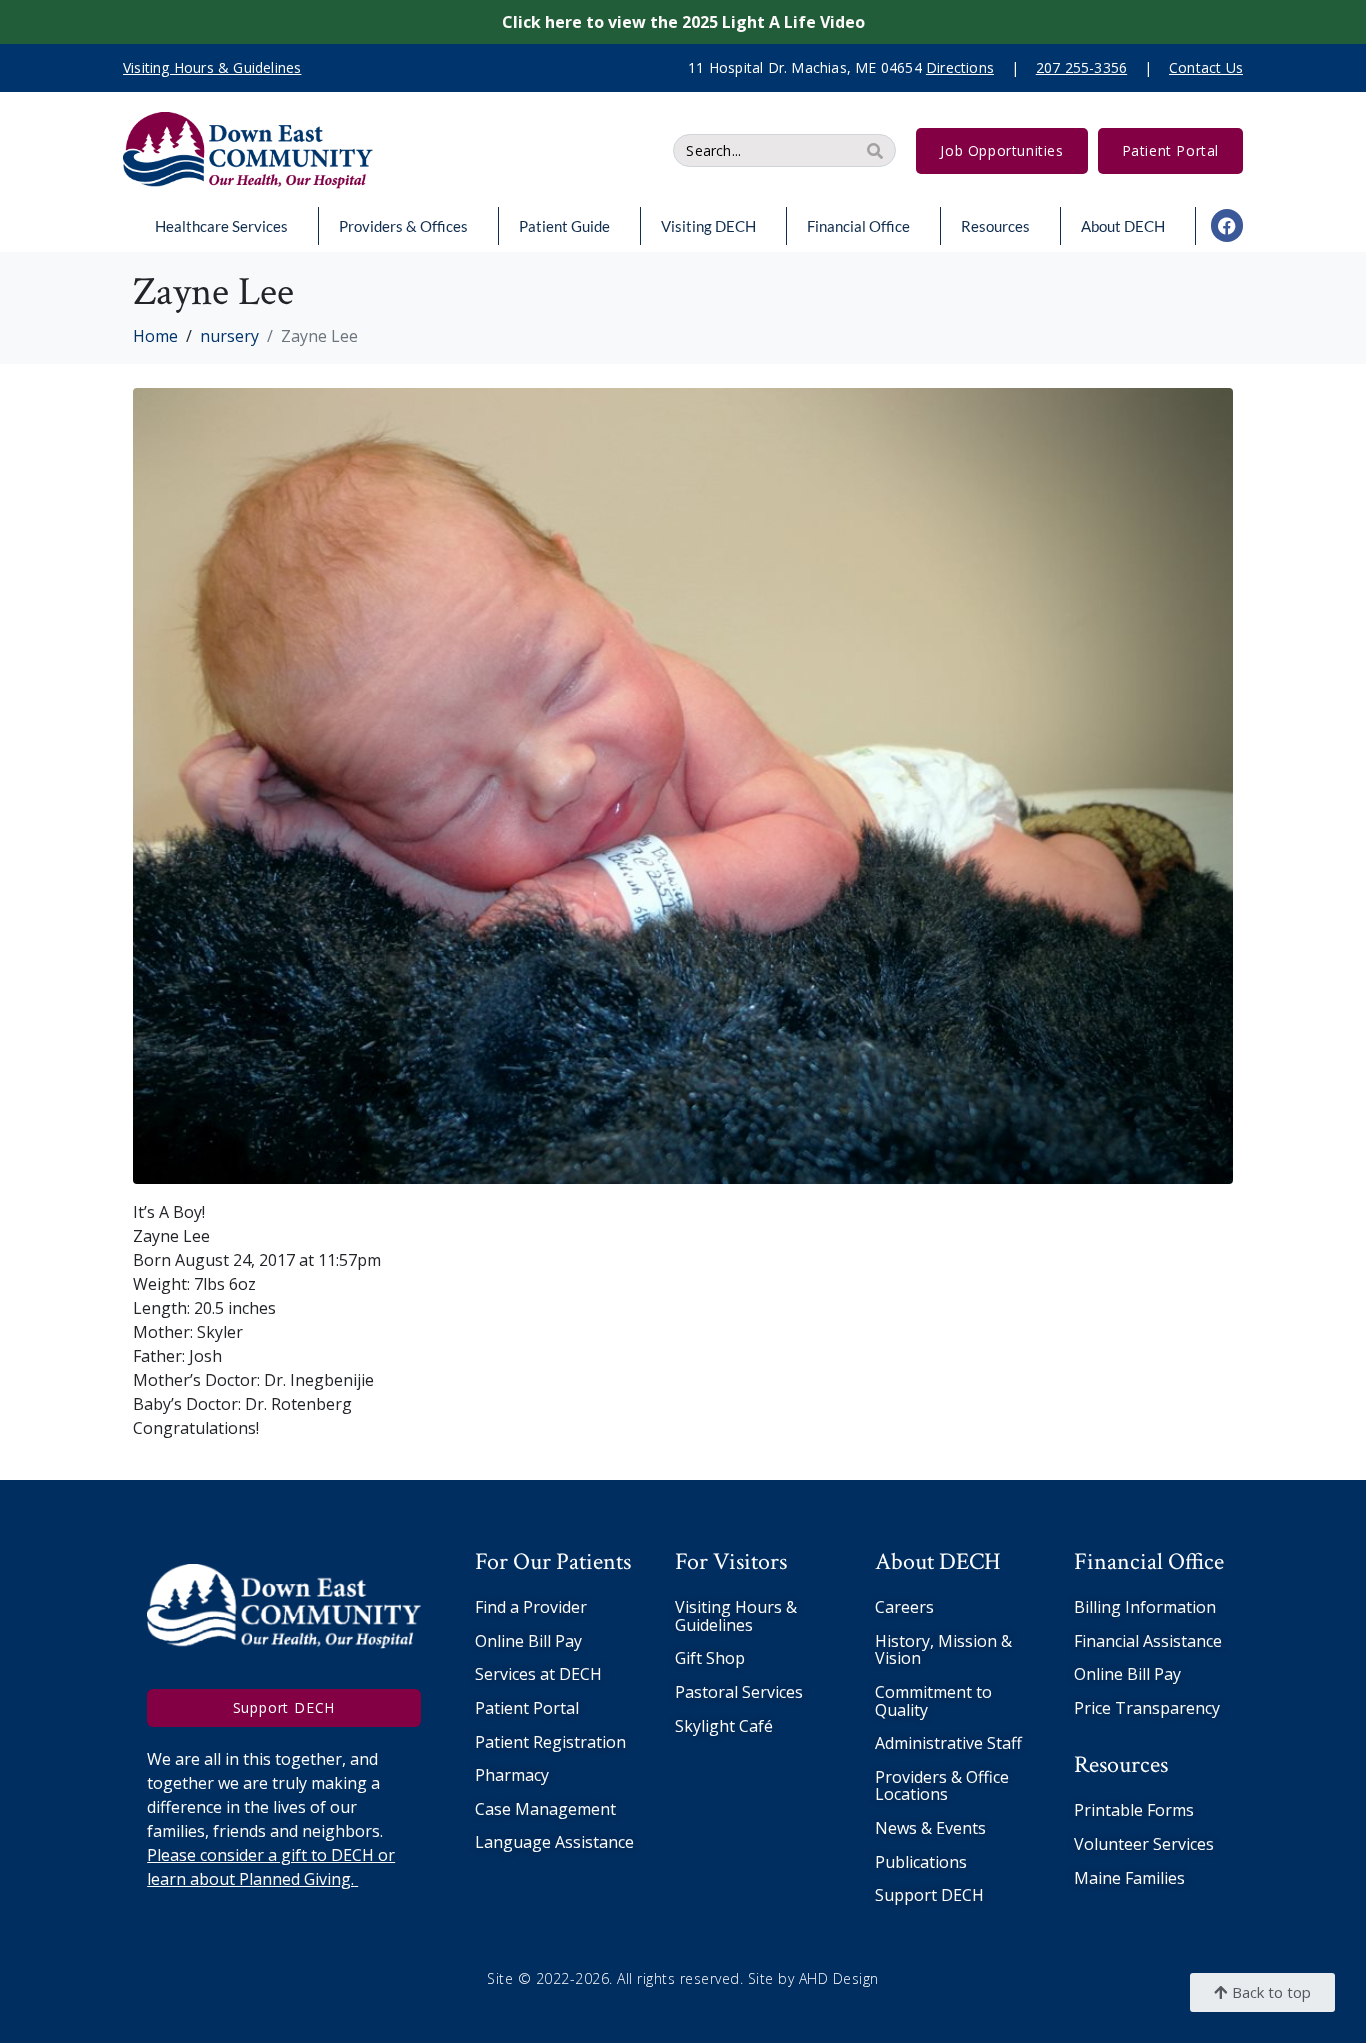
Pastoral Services (739, 1692)
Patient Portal (527, 1708)
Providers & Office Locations (942, 1786)
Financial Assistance (1148, 1641)
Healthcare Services (221, 226)
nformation (1173, 1607)
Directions (960, 67)
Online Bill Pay (528, 1641)
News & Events (930, 1828)
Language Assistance (554, 1842)
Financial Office (858, 226)
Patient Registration (550, 1742)
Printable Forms (1134, 1810)
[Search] (875, 150)
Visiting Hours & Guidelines (736, 1616)
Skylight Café (724, 1726)
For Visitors (731, 1561)
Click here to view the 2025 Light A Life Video (683, 22)
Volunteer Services (1144, 1844)
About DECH (1123, 226)
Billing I (1102, 1607)
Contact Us (1206, 67)
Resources (995, 226)
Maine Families (1129, 1878)
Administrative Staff (948, 1743)
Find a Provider (531, 1607)
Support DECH (929, 1895)
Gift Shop (710, 1658)
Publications (921, 1862)
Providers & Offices (403, 226)
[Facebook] (1227, 225)
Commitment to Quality (933, 1701)
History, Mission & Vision (943, 1650)
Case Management (545, 1809)
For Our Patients (553, 1561)
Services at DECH (538, 1674)
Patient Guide (564, 226)
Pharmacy (512, 1775)
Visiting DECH (708, 226)
